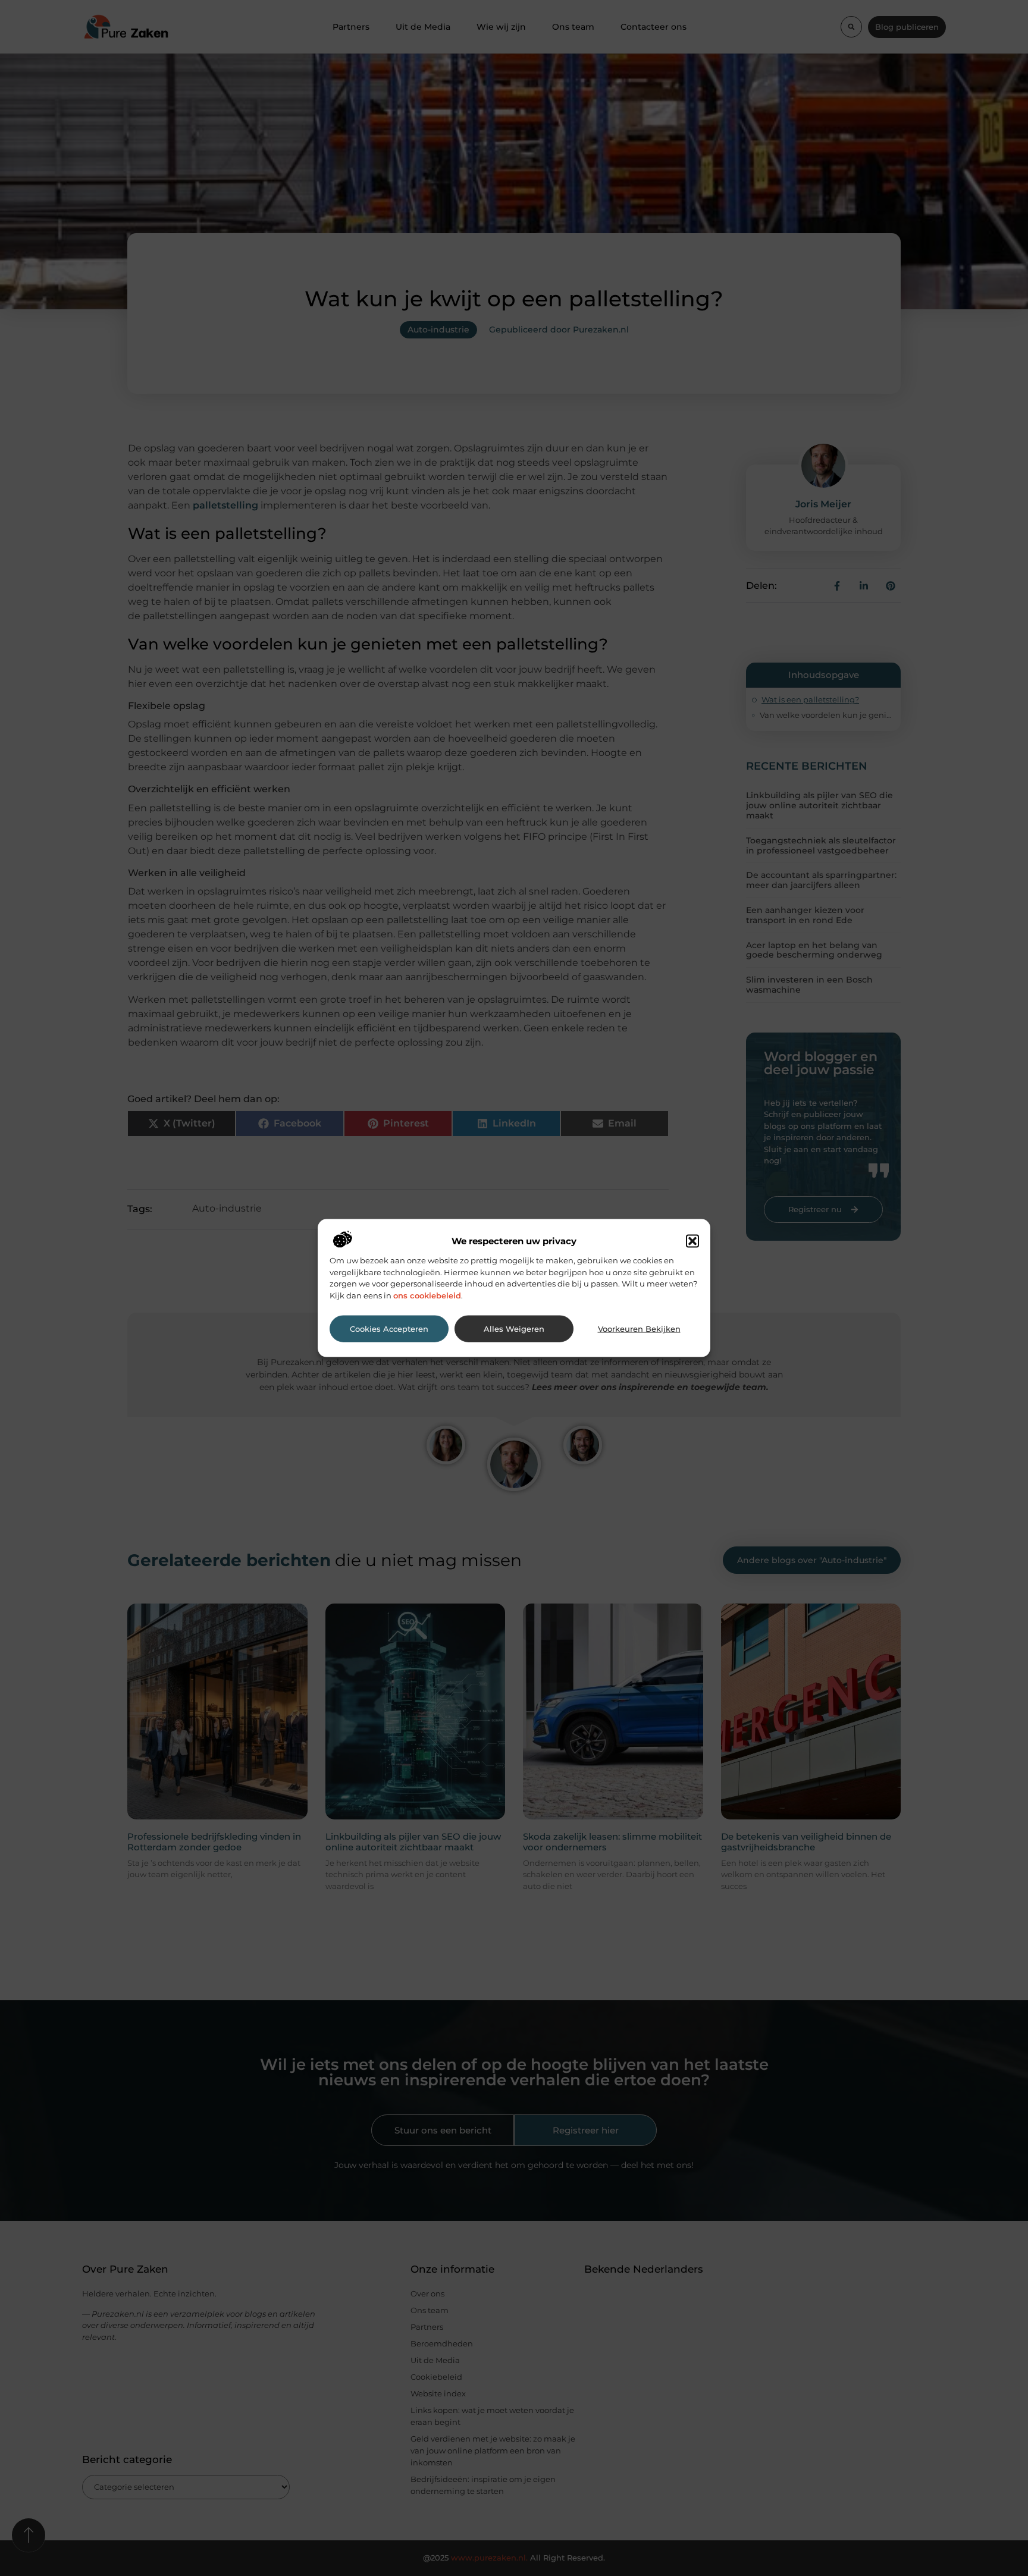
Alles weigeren (514, 1328)
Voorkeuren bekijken (639, 1328)
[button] (692, 1241)
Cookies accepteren (389, 1328)
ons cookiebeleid (427, 1295)
